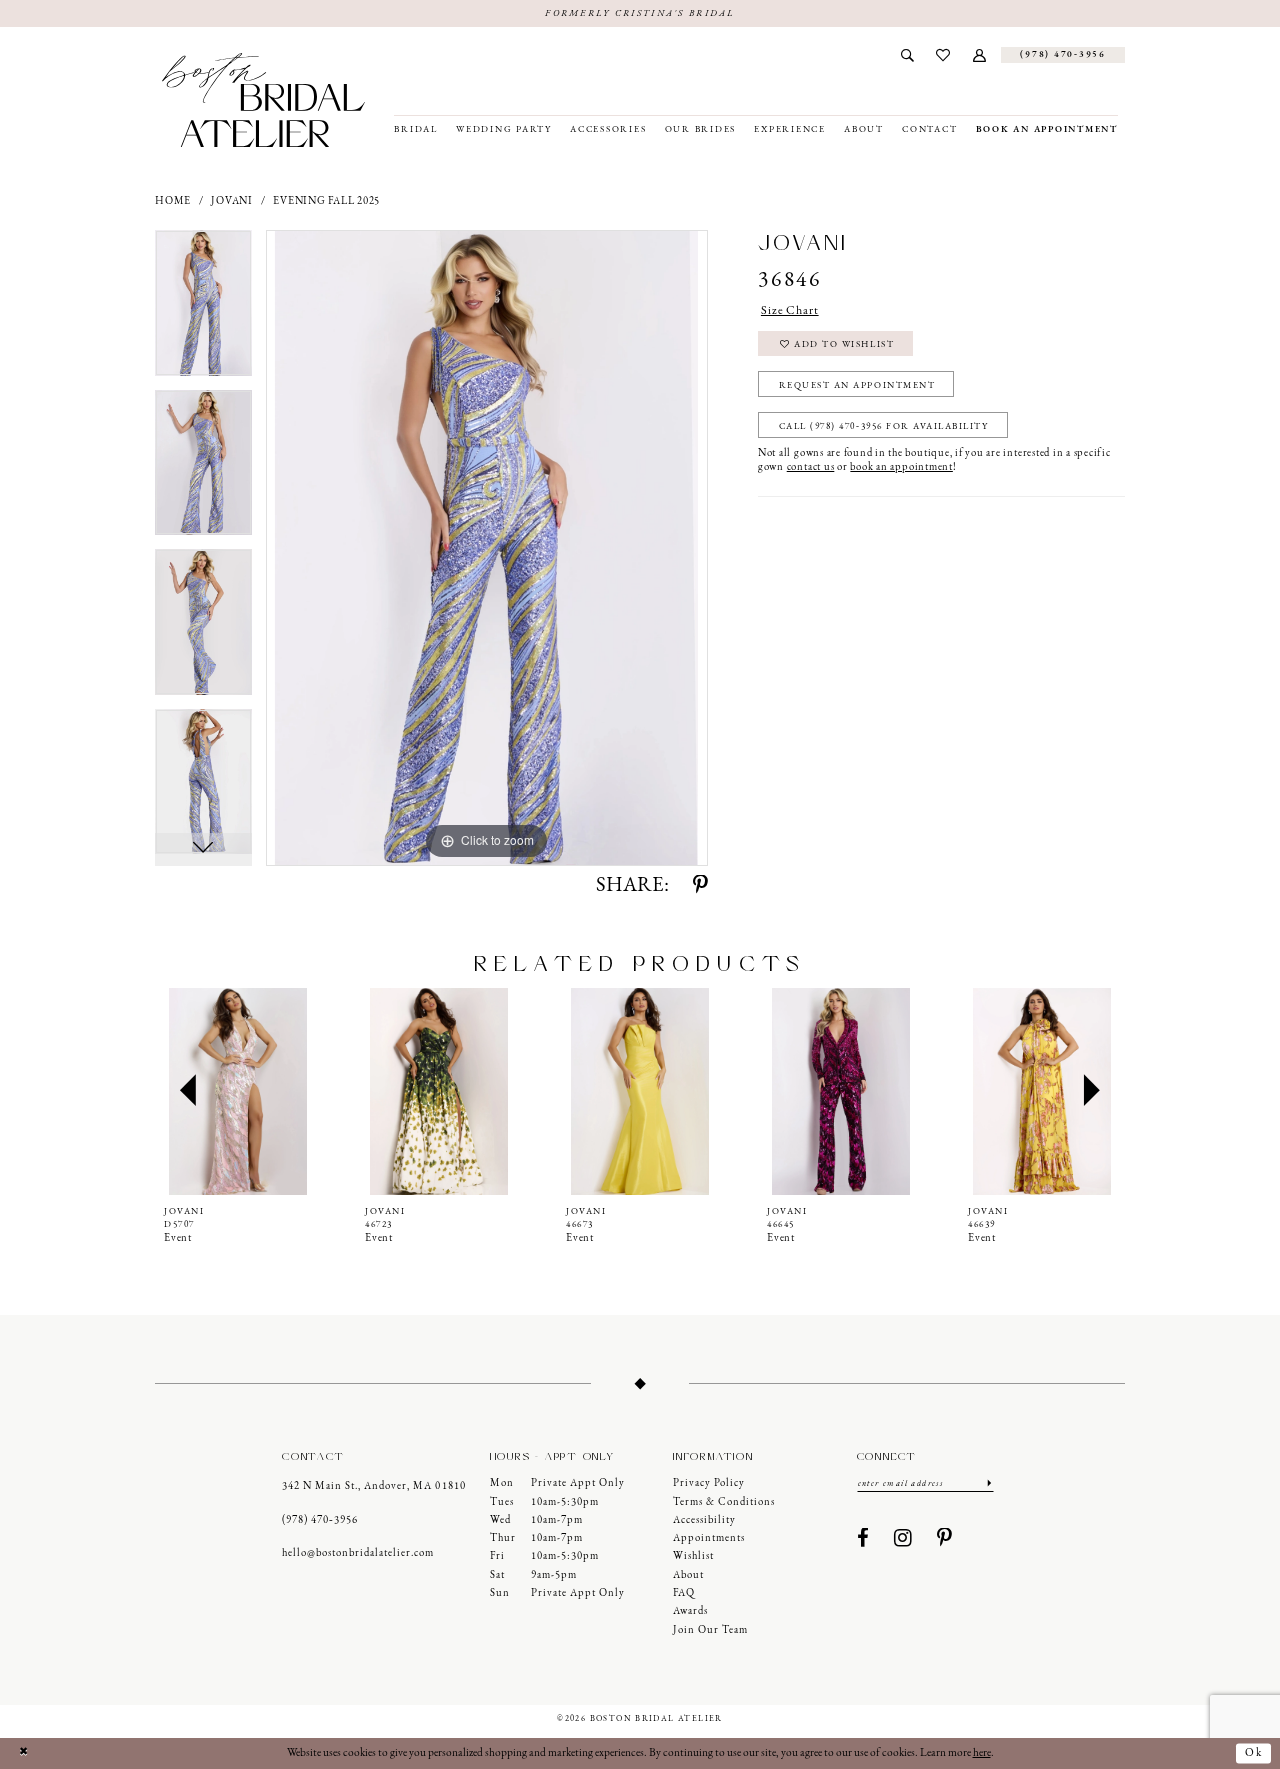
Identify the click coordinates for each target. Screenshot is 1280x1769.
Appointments (709, 1538)
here (982, 1753)
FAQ (684, 1593)
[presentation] (238, 1091)
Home (173, 201)
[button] (980, 55)
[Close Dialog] (23, 1753)
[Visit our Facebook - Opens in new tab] (863, 1539)
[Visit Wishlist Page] (943, 55)
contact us (811, 467)
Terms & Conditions (724, 1502)
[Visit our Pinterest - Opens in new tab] (945, 1539)
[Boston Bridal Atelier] (263, 100)
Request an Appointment (857, 385)
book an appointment (901, 467)
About (688, 1575)
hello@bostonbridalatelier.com (358, 1553)
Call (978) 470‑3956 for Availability (884, 426)
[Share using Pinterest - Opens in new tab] (700, 886)
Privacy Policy (709, 1483)
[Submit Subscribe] (989, 1483)
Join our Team (710, 1630)
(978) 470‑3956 (320, 1520)
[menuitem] (907, 55)
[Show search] (907, 55)
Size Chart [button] (790, 311)
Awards (690, 1611)
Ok (1254, 1753)
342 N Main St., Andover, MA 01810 (373, 1486)
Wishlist (693, 1556)
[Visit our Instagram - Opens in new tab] (903, 1539)
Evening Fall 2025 (326, 201)
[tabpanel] (203, 310)
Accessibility (704, 1520)
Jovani (232, 201)
